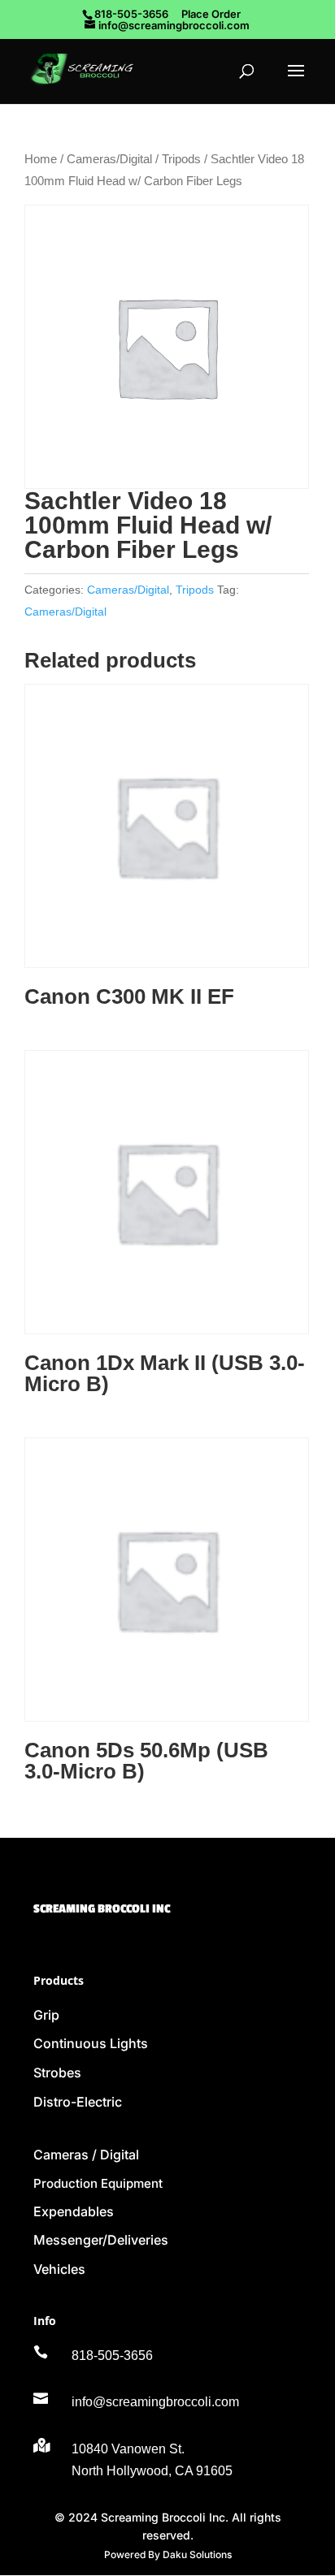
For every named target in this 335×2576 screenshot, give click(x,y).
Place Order (211, 14)
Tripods (181, 159)
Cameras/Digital (109, 159)
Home (41, 159)
